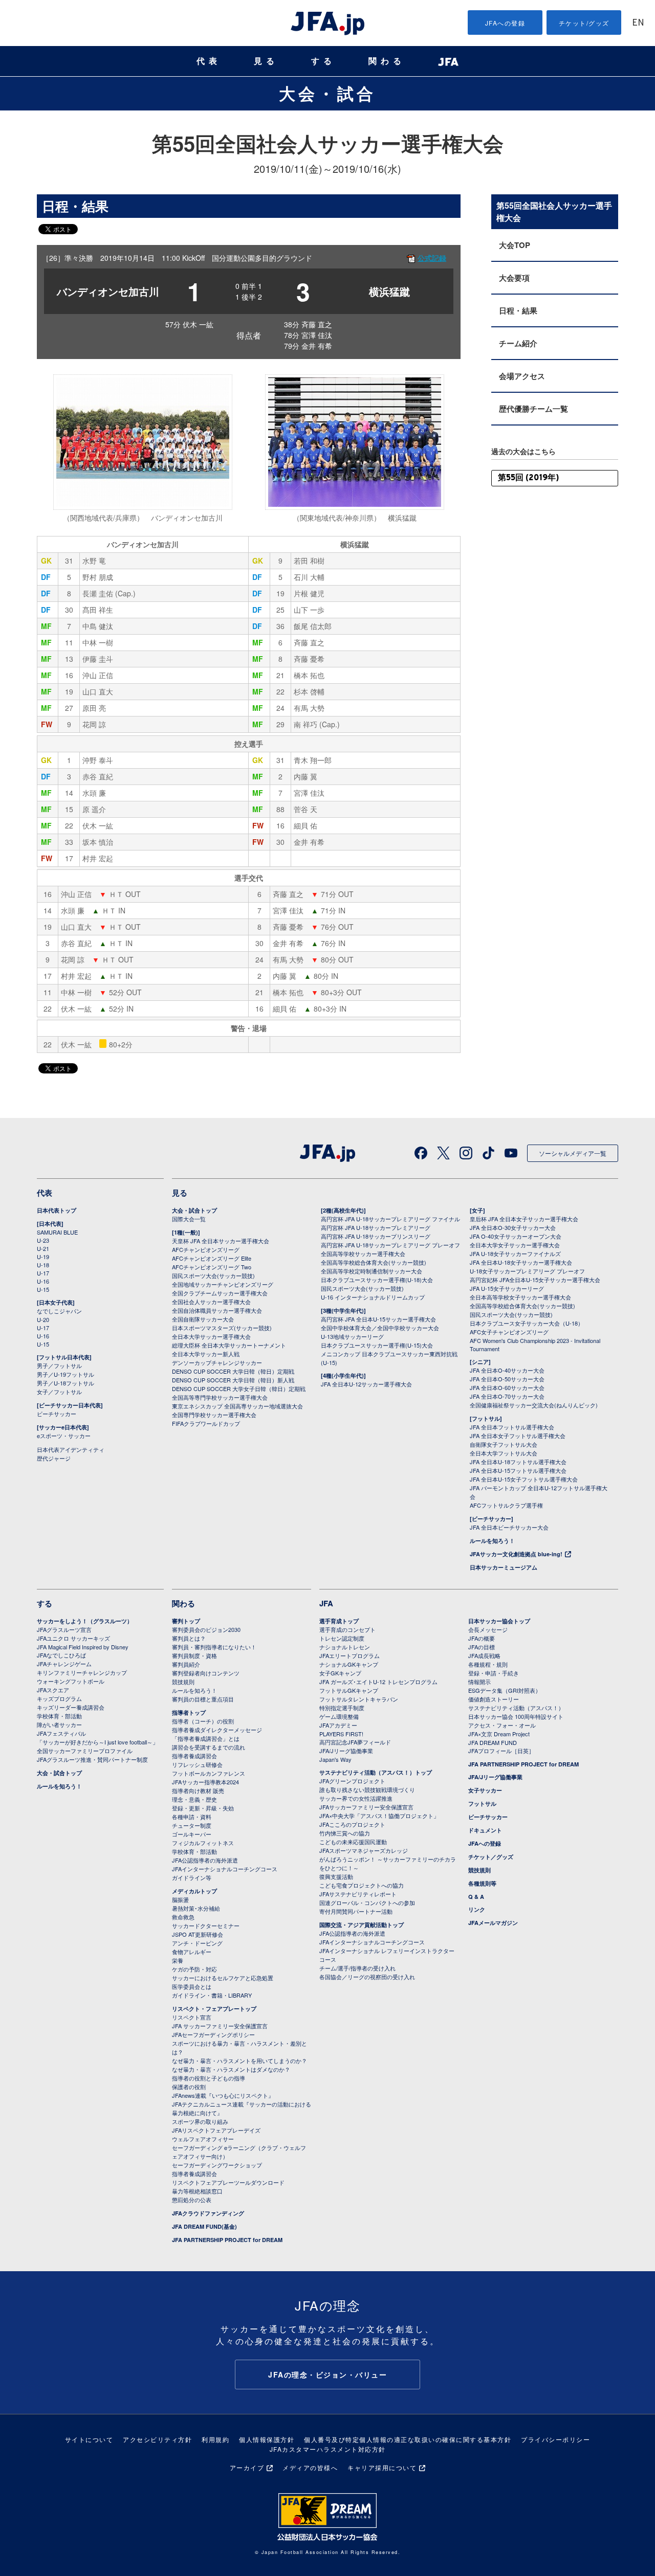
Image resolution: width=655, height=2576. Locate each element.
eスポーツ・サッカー (64, 1436)
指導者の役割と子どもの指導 (209, 2078)
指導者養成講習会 (194, 1756)
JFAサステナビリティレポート (358, 1894)
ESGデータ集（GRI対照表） (505, 1690)
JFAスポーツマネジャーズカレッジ (364, 1850)
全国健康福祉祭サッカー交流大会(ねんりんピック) (534, 1405)
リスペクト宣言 (192, 2017)
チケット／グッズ (491, 1857)
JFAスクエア (53, 1690)
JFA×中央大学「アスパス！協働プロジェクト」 (379, 1816)
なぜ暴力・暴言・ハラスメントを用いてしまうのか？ (239, 2060)
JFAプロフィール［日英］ (501, 1751)
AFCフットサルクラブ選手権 (506, 1505)
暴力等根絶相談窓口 (197, 2191)
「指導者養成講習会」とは (206, 1738)
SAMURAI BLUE (57, 1232)
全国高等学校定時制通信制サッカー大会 (372, 1271)
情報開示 (479, 1682)
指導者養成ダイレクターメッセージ (217, 1730)
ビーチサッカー (57, 1414)
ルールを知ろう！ (492, 1541)
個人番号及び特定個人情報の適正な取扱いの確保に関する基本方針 (408, 2439)
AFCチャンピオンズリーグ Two (212, 1267)
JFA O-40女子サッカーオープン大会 (516, 1236)
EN (638, 23)
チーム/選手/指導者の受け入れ (357, 1968)
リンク (477, 1909)
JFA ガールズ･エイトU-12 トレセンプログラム (378, 1682)
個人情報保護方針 (267, 2439)
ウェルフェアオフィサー (203, 2139)
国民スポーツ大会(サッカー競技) (213, 1275)
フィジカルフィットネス (203, 1843)
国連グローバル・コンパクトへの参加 (367, 1902)
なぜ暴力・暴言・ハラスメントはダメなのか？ (231, 2069)
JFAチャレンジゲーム (64, 1664)
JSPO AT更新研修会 (198, 1934)
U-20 (43, 1319)
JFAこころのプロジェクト (352, 1824)
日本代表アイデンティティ (71, 1449)
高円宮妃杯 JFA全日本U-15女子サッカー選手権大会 (535, 1280)
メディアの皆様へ (310, 2467)
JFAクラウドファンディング (208, 2213)
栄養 (178, 1960)
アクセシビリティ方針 (157, 2439)
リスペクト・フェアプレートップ (214, 2009)
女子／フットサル (59, 1392)
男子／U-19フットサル (65, 1374)
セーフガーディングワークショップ (217, 2165)
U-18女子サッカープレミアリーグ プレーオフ (527, 1271)
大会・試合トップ (194, 1210)
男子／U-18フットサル (65, 1383)
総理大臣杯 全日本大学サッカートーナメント (229, 1345)
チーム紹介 (518, 343)
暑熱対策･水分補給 (196, 1908)
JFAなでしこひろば (61, 1655)
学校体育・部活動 (59, 1716)
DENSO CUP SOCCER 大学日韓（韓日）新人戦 (233, 1380)
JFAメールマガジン (493, 1923)
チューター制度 (192, 1825)
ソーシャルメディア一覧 (573, 1153)
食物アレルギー (192, 1952)
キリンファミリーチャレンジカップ (82, 1672)
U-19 (43, 1257)
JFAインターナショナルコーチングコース (225, 1869)
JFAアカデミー (338, 1725)
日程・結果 (518, 310)
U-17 (43, 1273)
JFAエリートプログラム (350, 1655)
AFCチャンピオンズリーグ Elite (212, 1258)
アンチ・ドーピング (197, 1943)
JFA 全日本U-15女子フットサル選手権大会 (524, 1479)
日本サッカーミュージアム (504, 1567)
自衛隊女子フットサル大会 (504, 1444)
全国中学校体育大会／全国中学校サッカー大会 (380, 1328)
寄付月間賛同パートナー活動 (356, 1911)
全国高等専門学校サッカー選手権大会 (220, 1397)
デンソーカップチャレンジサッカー (217, 1362)
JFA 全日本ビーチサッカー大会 (509, 1527)
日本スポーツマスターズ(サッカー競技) (222, 1328)
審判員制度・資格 (194, 1655)
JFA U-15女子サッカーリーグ (507, 1288)
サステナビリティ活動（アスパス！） (516, 1708)
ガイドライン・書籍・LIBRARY (212, 1995)
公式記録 (432, 258)
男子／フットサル (59, 1365)
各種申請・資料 (192, 1817)
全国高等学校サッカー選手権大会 (363, 1253)
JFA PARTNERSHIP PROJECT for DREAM (227, 2240)
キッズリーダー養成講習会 (71, 1707)
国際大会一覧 (189, 1219)
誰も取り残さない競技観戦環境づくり (367, 1789)
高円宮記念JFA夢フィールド (355, 1742)
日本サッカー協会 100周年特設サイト (516, 1716)
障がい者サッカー (59, 1724)
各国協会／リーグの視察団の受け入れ (367, 1977)
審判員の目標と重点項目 (203, 1699)
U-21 (43, 1248)
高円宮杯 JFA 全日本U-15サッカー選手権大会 (378, 1319)
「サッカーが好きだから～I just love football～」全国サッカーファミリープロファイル (97, 1746)
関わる (387, 61)
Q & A (476, 1897)
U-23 (43, 1240)
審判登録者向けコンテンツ (206, 1673)
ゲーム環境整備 (339, 1716)
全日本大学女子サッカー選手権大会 (515, 1245)
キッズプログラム (59, 1698)
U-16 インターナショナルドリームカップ (373, 1297)
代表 (209, 61)
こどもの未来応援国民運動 (353, 1842)
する (323, 61)
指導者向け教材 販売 (198, 1790)
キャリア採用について (382, 2467)
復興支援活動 (336, 1876)
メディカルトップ (194, 1891)
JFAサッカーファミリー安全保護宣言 (366, 1807)
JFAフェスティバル (61, 1733)
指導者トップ (189, 1712)
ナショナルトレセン (345, 1647)
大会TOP (515, 245)
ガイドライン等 (192, 1877)
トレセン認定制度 (342, 1638)
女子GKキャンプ (340, 1673)
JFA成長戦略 (484, 1655)
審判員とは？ (189, 1638)
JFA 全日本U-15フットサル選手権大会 (518, 1470)
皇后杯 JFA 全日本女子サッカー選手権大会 (524, 1219)
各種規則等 (482, 1883)
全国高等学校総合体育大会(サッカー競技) (374, 1262)
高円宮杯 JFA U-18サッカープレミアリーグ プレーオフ (390, 1245)
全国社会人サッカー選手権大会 (211, 1302)
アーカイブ (247, 2467)
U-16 (43, 1281)
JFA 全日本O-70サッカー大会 (507, 1396)
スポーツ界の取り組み (200, 2121)
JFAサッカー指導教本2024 (205, 1782)
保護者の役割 (189, 2087)
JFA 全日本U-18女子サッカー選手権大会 (521, 1262)
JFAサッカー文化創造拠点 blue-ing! (516, 1554)
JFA (326, 1603)
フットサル (482, 1804)
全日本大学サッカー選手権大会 (211, 1336)
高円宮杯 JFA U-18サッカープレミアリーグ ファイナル (390, 1219)
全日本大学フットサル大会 (504, 1453)
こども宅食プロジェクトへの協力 (362, 1885)
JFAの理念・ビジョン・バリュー (327, 2375)
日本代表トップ (57, 1210)
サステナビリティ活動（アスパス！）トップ (376, 1772)
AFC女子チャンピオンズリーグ (509, 1332)
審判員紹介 (186, 1664)
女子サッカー (485, 1790)
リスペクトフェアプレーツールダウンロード (228, 2182)
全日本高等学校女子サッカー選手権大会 (520, 1297)
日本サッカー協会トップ (499, 1621)
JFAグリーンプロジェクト (352, 1781)
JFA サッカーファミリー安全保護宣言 (220, 2026)
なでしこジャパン (59, 1311)
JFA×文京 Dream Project (499, 1734)
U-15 (43, 1289)
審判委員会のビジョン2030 (206, 1629)
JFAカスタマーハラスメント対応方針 (328, 2449)
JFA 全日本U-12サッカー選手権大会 (366, 1384)
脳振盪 (180, 1899)
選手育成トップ (339, 1621)
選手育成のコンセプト (347, 1629)
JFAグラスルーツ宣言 (64, 1629)
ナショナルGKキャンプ (349, 1664)
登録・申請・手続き (494, 1673)
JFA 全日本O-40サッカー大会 (507, 1370)
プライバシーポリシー (555, 2439)
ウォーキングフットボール (71, 1681)
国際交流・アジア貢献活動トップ (362, 1925)
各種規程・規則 (488, 1664)
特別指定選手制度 (342, 1708)
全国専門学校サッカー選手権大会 (214, 1415)
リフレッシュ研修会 (197, 1764)
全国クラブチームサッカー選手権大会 (220, 1293)
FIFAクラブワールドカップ (206, 1423)
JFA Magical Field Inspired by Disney (83, 1647)
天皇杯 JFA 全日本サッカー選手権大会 (221, 1241)
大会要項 (514, 278)
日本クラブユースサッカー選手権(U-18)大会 (377, 1280)
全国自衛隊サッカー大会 (203, 1319)
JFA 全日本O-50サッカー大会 (507, 1379)
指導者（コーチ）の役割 (203, 1721)
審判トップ (186, 1621)
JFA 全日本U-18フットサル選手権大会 (518, 1462)
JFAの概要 (482, 1638)
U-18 (43, 1265)
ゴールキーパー (192, 1834)
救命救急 (183, 1917)
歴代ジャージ (54, 1458)
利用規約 (215, 2439)
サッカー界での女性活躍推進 (356, 1798)
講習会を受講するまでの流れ (209, 1747)
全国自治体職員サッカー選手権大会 (217, 1310)
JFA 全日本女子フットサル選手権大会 (518, 1436)
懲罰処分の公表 (192, 2200)
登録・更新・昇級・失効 (203, 1808)
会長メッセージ (488, 1629)
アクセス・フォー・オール (502, 1725)
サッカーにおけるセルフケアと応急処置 (223, 1978)
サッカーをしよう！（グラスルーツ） (85, 1621)
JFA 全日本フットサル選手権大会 (512, 1427)
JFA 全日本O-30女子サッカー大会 (513, 1227)
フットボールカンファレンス (209, 1773)
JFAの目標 (482, 1647)
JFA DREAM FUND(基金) (204, 2226)
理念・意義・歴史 (194, 1799)
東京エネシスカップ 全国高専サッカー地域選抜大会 (237, 1406)
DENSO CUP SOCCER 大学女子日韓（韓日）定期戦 (239, 1388)
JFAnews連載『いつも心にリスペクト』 (223, 2095)
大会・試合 (327, 93)
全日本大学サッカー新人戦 (206, 1354)
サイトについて (89, 2439)
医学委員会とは (192, 1986)
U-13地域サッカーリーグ (352, 1336)
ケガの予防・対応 (194, 1969)
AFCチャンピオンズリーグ (206, 1249)
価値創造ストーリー (494, 1699)
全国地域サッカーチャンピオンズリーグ (223, 1284)
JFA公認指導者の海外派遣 (205, 1860)
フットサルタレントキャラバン (359, 1699)
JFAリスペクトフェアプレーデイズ (216, 2130)
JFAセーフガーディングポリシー (213, 2034)
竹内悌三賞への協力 (345, 1833)
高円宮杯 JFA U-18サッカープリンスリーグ (376, 1236)
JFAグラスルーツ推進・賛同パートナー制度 (92, 1759)
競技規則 (183, 1682)
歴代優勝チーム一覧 (533, 409)
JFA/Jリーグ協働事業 (346, 1751)
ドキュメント (485, 1830)
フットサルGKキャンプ (349, 1690)
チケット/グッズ (584, 23)
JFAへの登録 (505, 23)
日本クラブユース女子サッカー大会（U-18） (527, 1323)
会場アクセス (522, 376)
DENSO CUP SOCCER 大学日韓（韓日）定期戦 (233, 1371)
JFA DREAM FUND (493, 1742)
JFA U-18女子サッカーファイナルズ (515, 1253)
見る (266, 61)
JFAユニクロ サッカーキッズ (73, 1638)
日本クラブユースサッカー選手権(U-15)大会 (377, 1345)
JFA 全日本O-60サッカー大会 (507, 1387)
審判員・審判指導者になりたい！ (214, 1647)
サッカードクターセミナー (206, 1925)
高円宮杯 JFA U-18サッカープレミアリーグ (376, 1227)
